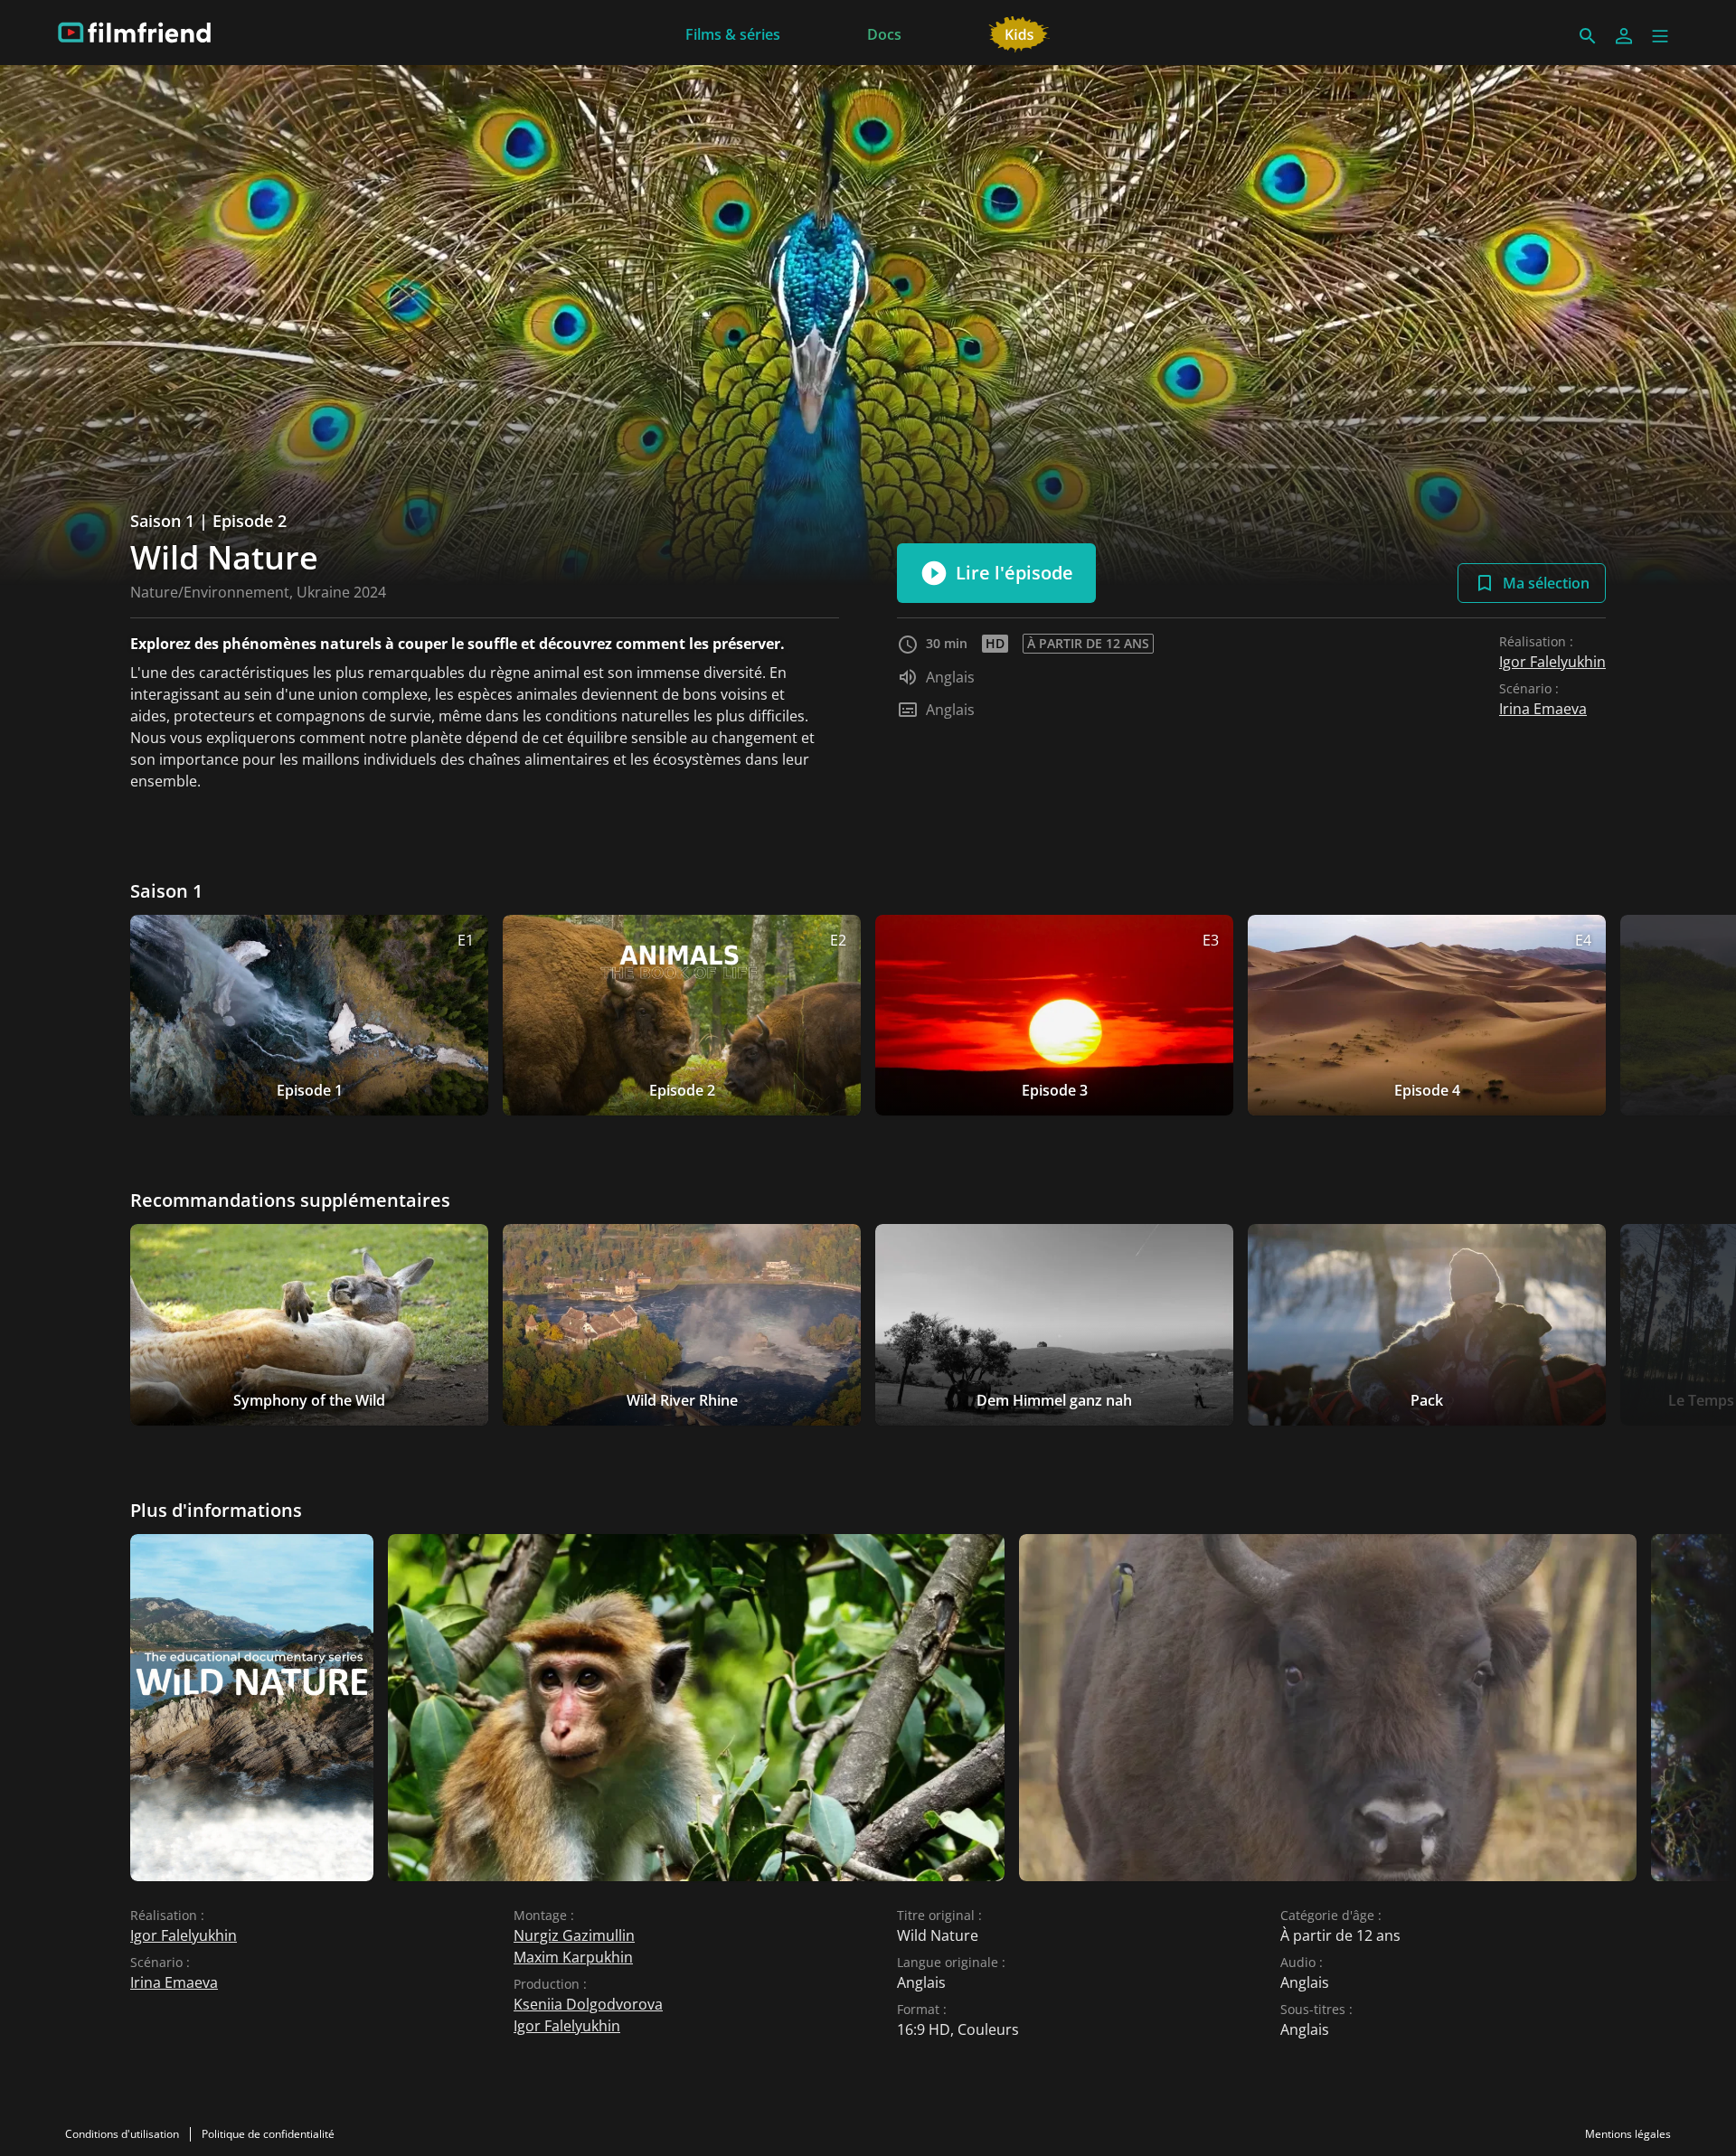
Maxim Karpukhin (573, 1957)
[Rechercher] (1588, 36)
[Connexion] (1624, 36)
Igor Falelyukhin (1552, 662)
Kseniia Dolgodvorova (588, 2004)
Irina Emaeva (1543, 709)
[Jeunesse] (1019, 33)
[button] (1660, 36)
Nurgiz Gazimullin (574, 1935)
